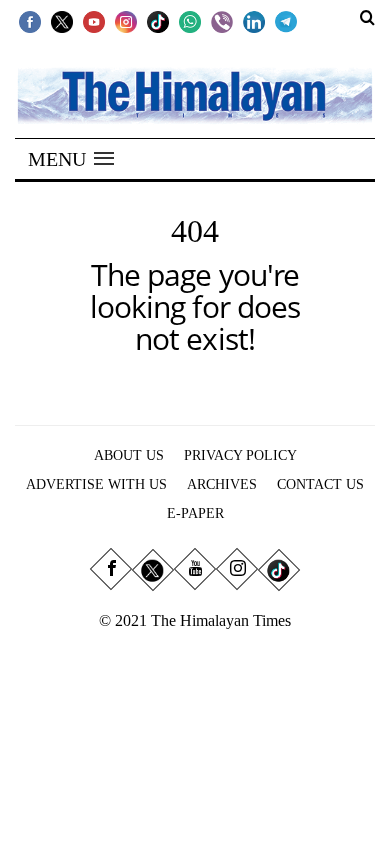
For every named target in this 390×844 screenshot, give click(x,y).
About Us (129, 455)
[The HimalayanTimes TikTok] (158, 21)
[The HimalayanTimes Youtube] (94, 21)
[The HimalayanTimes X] (62, 21)
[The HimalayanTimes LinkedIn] (254, 21)
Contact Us (320, 484)
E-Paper (195, 513)
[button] (71, 159)
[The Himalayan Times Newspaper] (195, 94)
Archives (222, 484)
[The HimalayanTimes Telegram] (286, 21)
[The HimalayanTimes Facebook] (30, 21)
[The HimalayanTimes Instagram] (126, 21)
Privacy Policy (240, 455)
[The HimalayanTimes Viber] (222, 21)
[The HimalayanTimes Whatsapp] (190, 21)
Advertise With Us (96, 484)
